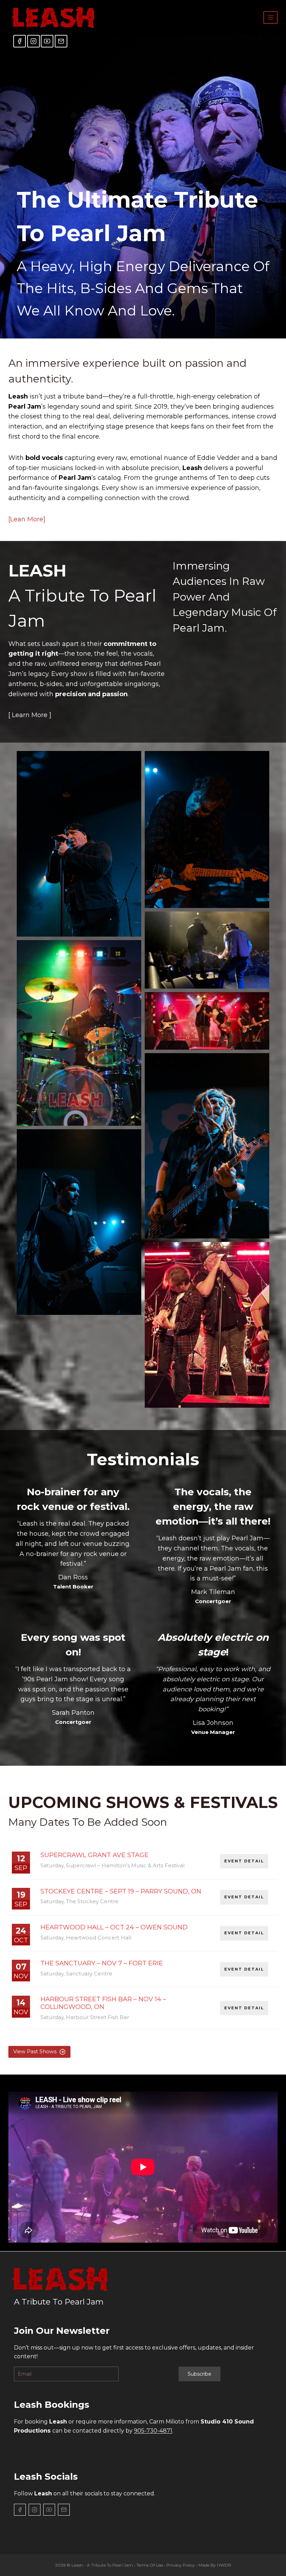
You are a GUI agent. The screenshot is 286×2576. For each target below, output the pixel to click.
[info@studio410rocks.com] (61, 41)
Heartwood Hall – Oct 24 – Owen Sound (114, 1927)
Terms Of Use (150, 2565)
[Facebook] (20, 41)
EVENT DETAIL (244, 1861)
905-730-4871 (153, 2431)
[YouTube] (47, 41)
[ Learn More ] (30, 715)
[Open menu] (270, 17)
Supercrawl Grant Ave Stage (95, 1855)
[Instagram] (33, 41)
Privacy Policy (181, 2565)
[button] (79, 844)
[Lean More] (27, 519)
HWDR (224, 2565)
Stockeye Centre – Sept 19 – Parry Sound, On (121, 1891)
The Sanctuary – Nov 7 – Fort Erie (102, 1963)
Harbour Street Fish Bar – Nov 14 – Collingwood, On (103, 2003)
